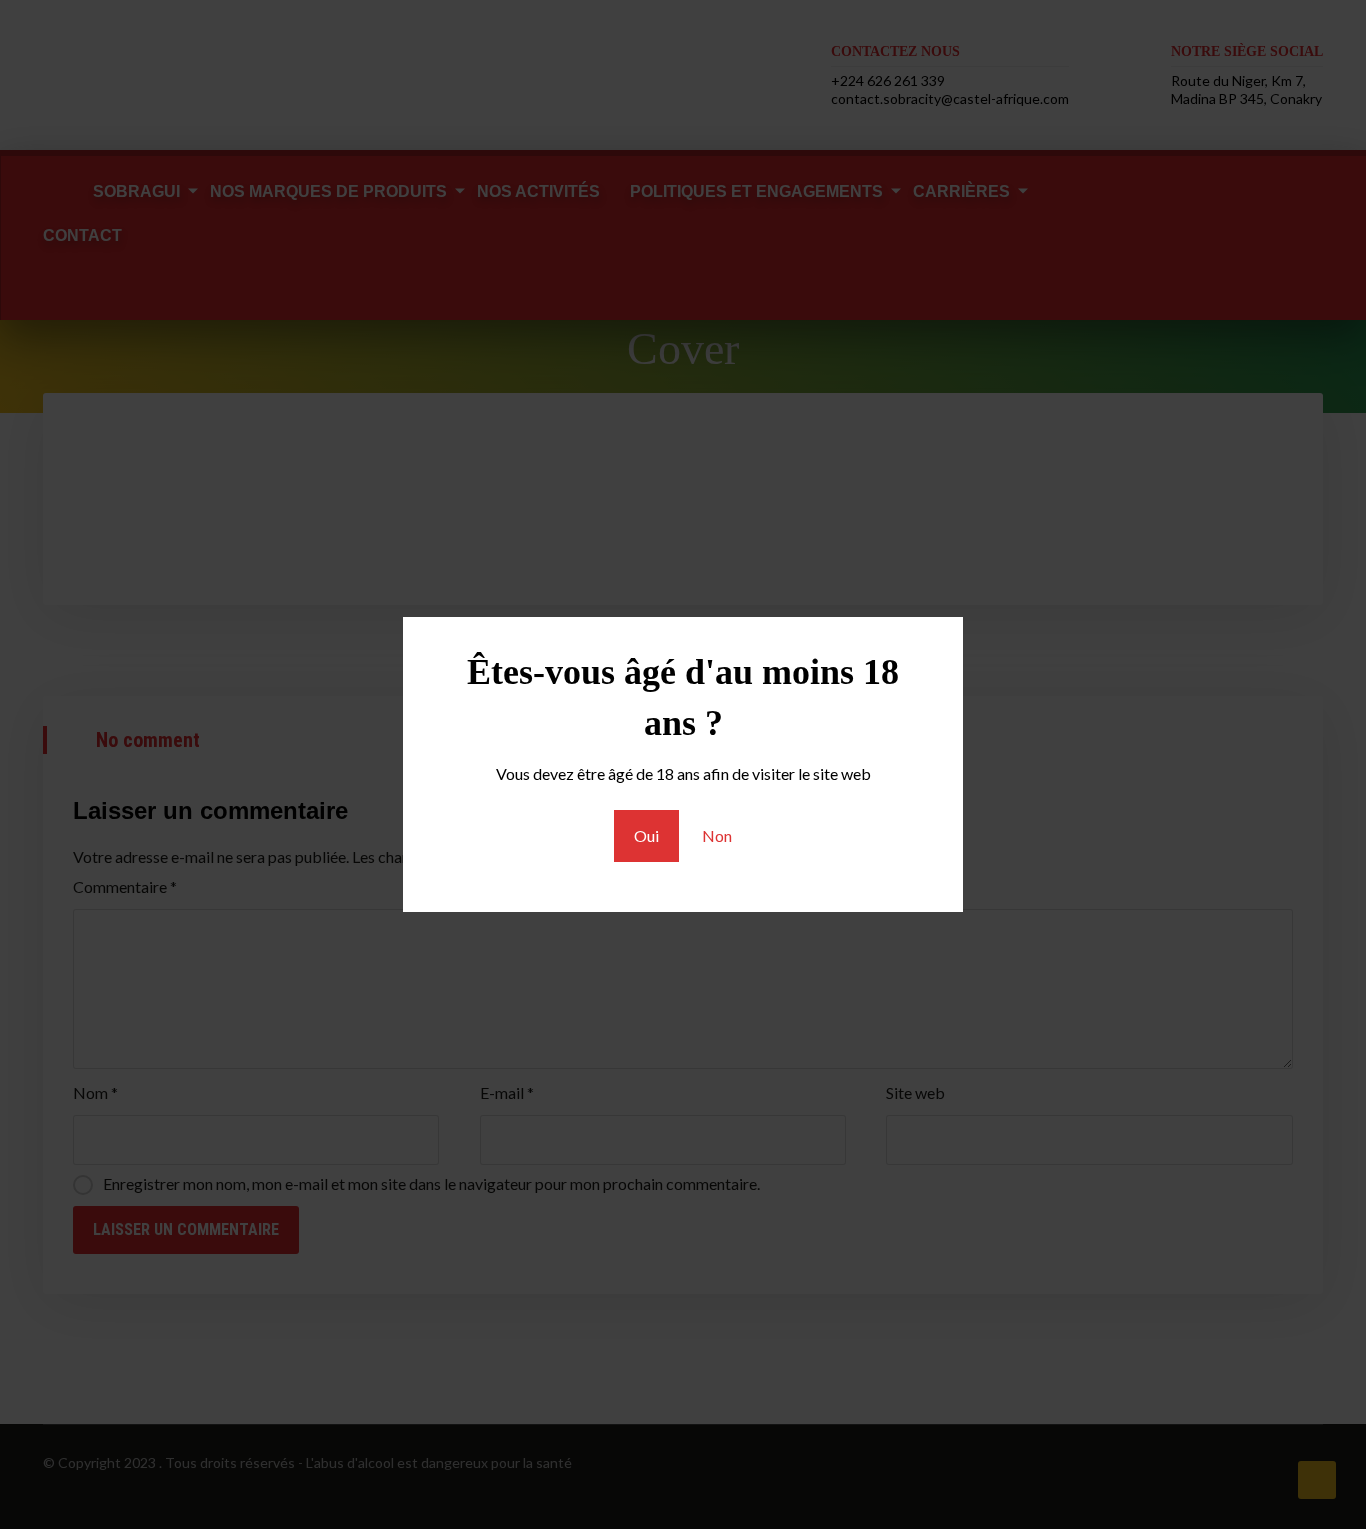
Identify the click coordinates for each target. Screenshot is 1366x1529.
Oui (646, 835)
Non (717, 835)
